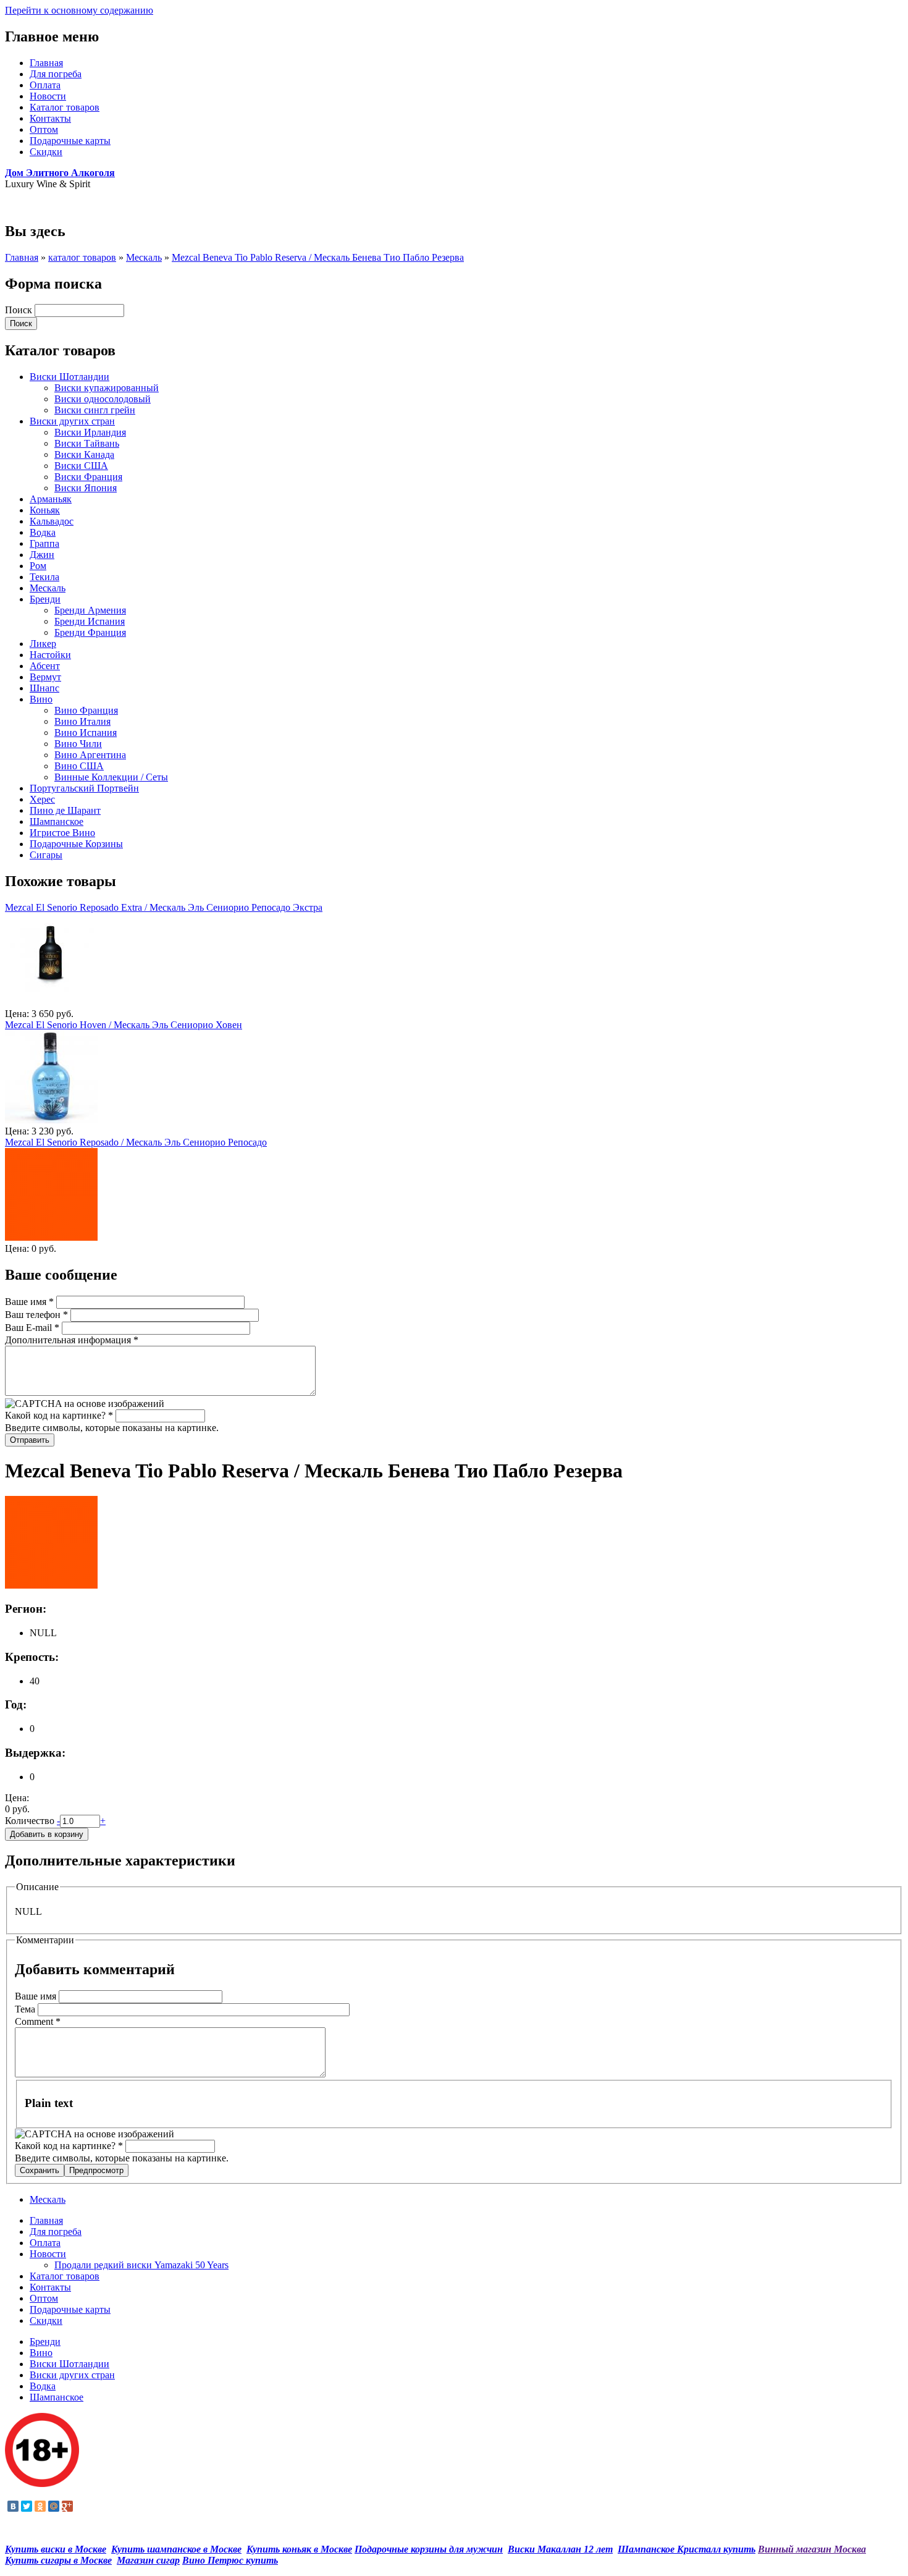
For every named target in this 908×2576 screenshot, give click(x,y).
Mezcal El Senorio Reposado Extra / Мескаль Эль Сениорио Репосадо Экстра (164, 907)
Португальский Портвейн (84, 788)
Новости (48, 96)
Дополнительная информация (72, 1340)
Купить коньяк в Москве (299, 2549)
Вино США (79, 766)
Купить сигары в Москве (58, 2560)
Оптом (44, 129)
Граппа (44, 543)
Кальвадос (52, 521)
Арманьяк (51, 499)
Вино (41, 699)
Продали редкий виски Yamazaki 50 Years (141, 2265)
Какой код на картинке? (59, 1415)
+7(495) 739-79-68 (42, 205)
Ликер (43, 644)
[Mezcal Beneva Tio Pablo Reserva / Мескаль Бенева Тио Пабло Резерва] (51, 1585)
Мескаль (144, 257)
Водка (43, 532)
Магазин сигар (148, 2560)
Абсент (45, 666)
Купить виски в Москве (56, 2549)
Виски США (81, 466)
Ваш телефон (36, 1315)
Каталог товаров (65, 107)
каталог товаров (82, 257)
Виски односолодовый (103, 399)
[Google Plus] (67, 2506)
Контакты (50, 118)
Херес (42, 799)
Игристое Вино (62, 833)
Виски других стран (72, 421)
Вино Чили (78, 744)
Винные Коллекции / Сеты (111, 777)
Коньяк (45, 510)
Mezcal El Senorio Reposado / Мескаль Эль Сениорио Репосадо (136, 1142)
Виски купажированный (107, 388)
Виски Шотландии (69, 377)
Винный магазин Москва (812, 2549)
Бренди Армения (90, 610)
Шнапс (44, 688)
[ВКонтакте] (13, 2506)
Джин (42, 555)
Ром (38, 566)
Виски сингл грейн (95, 410)
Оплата (45, 85)
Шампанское (57, 821)
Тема (26, 2009)
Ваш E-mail (32, 1328)
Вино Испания (86, 733)
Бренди (45, 599)
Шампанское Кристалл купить (687, 2549)
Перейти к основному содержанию (79, 10)
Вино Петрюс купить (230, 2560)
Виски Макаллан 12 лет (560, 2549)
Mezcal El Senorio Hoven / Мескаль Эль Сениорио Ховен (124, 1025)
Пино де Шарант (65, 810)
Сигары (46, 855)
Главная (46, 63)
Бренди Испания (90, 621)
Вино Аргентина (90, 755)
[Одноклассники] (40, 2506)
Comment (38, 2021)
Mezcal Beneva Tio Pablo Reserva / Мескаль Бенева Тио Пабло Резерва (318, 257)
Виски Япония (86, 488)
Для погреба (56, 74)
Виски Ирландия (90, 432)
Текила (44, 577)
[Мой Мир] (54, 2506)
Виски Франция (88, 477)
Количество (31, 1821)
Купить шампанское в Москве (176, 2549)
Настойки (50, 655)
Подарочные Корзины (76, 844)
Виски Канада (84, 454)
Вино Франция (86, 710)
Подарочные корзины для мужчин (429, 2549)
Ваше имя (29, 1302)
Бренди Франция (90, 632)
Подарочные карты (70, 141)
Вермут (45, 677)
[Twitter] (27, 2506)
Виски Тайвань (87, 443)
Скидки (46, 152)
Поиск (20, 310)
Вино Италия (82, 721)
